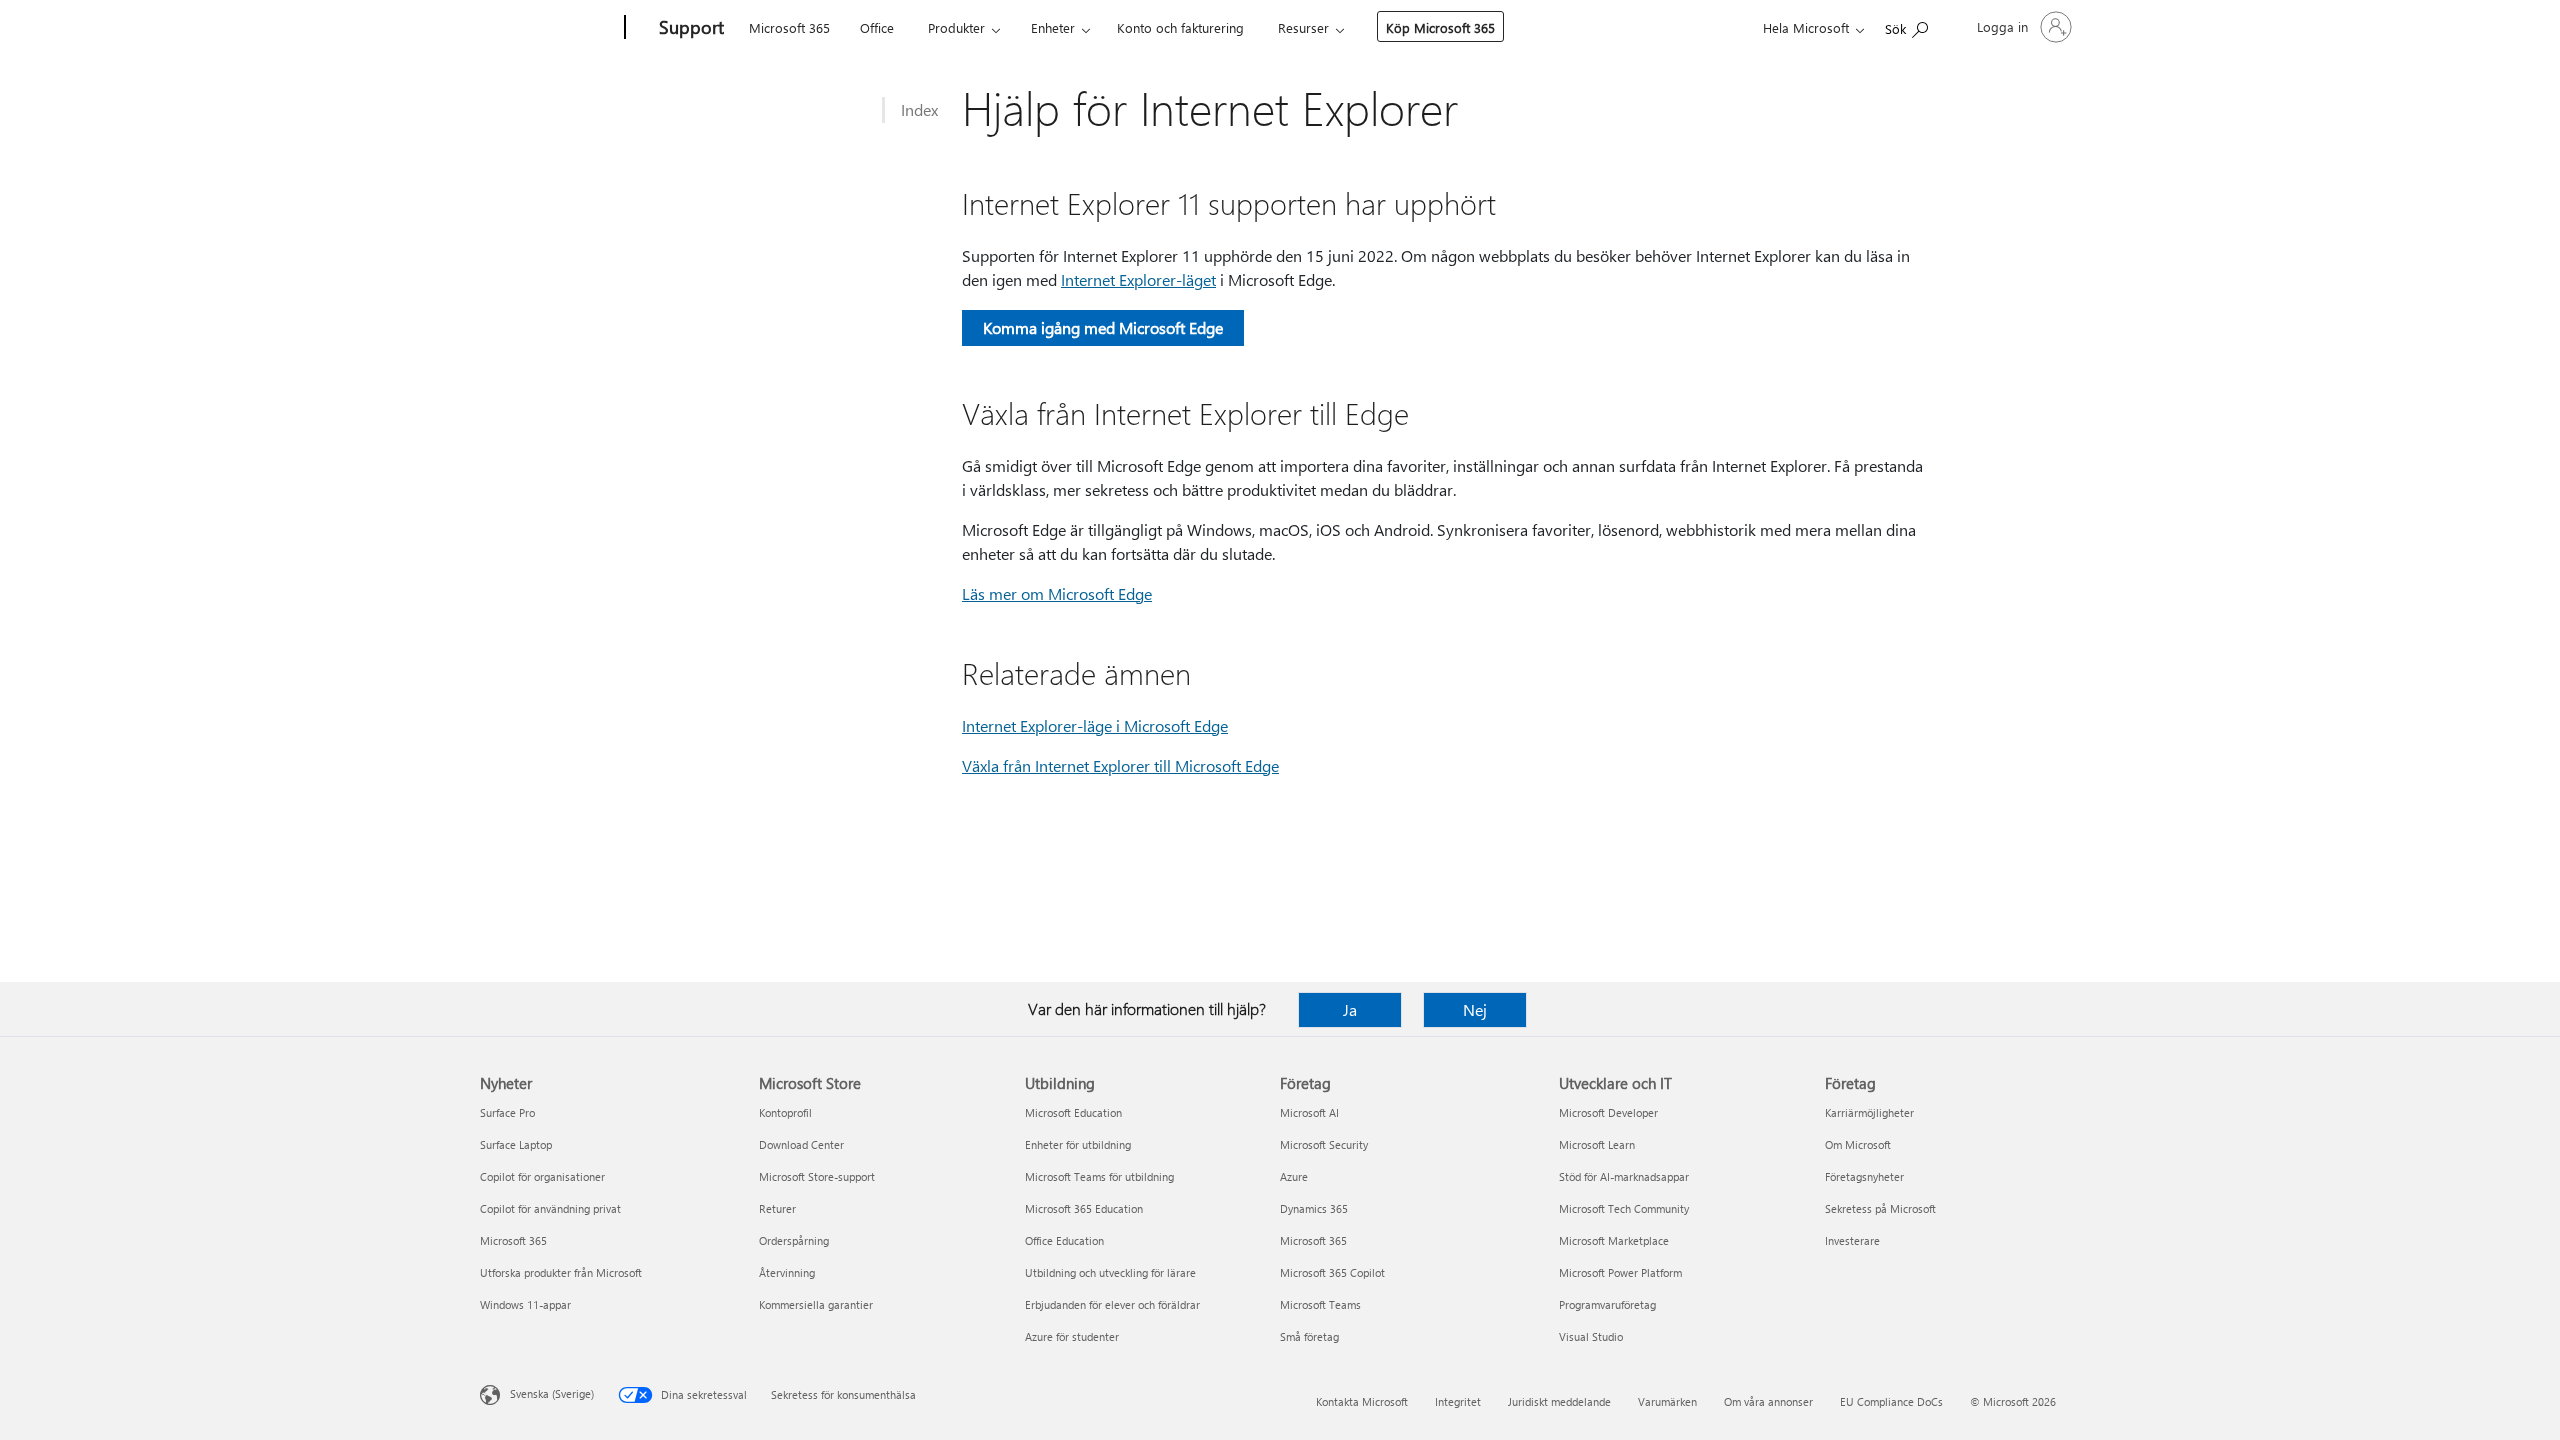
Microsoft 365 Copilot (1332, 1272)
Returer (777, 1208)
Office (877, 27)
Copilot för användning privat (550, 1208)
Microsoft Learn (1597, 1144)
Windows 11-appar (525, 1304)
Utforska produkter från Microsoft (561, 1272)
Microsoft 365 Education (1084, 1208)
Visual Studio (1591, 1336)
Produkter (956, 27)
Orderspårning (794, 1240)
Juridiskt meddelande (1559, 1401)
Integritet (1458, 1401)
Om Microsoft (1858, 1144)
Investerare (1852, 1240)
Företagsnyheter (1864, 1176)
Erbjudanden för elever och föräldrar (1112, 1304)
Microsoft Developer (1608, 1112)
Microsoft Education (1073, 1112)
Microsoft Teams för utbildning (1099, 1176)
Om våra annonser (1768, 1401)
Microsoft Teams (1320, 1304)
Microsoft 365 (789, 27)
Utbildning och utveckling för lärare (1110, 1272)
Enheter (1053, 27)
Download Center (801, 1144)
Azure (1294, 1176)
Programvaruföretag (1607, 1304)
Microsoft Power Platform (1620, 1272)
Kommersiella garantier (816, 1304)
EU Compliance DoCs (1891, 1401)
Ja (1350, 1009)
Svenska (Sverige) (552, 1393)
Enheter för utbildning (1078, 1144)
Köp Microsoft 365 (1440, 27)
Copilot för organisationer (542, 1176)
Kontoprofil (785, 1112)
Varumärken (1667, 1401)
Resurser (1303, 27)
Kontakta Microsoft (1362, 1401)
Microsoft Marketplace (1614, 1240)
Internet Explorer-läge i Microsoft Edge (1095, 725)
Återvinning (787, 1272)
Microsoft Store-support (817, 1176)
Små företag (1309, 1336)
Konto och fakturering (1180, 27)
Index (919, 109)
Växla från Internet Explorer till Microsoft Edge (1120, 765)
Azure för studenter (1072, 1336)
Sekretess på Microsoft (1880, 1208)
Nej (1475, 1009)
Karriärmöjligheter (1869, 1112)
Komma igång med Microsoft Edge (1103, 327)
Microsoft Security (1324, 1144)
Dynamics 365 (1314, 1208)
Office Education (1064, 1240)
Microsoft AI (1309, 1112)
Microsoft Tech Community (1624, 1208)
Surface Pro (507, 1112)
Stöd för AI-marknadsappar (1624, 1176)
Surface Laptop (516, 1144)
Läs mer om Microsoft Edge (1057, 593)
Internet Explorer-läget (1138, 279)
